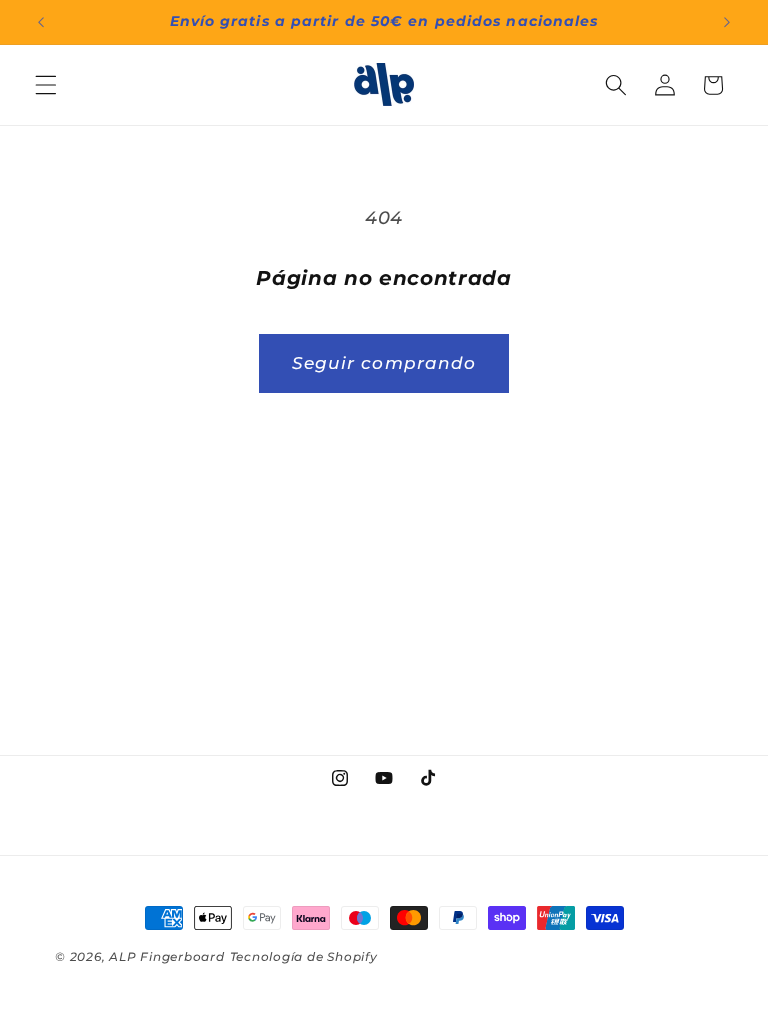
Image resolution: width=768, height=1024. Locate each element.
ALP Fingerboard (167, 956)
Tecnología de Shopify (304, 956)
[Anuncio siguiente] (727, 22)
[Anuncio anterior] (41, 22)
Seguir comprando (384, 363)
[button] (46, 85)
